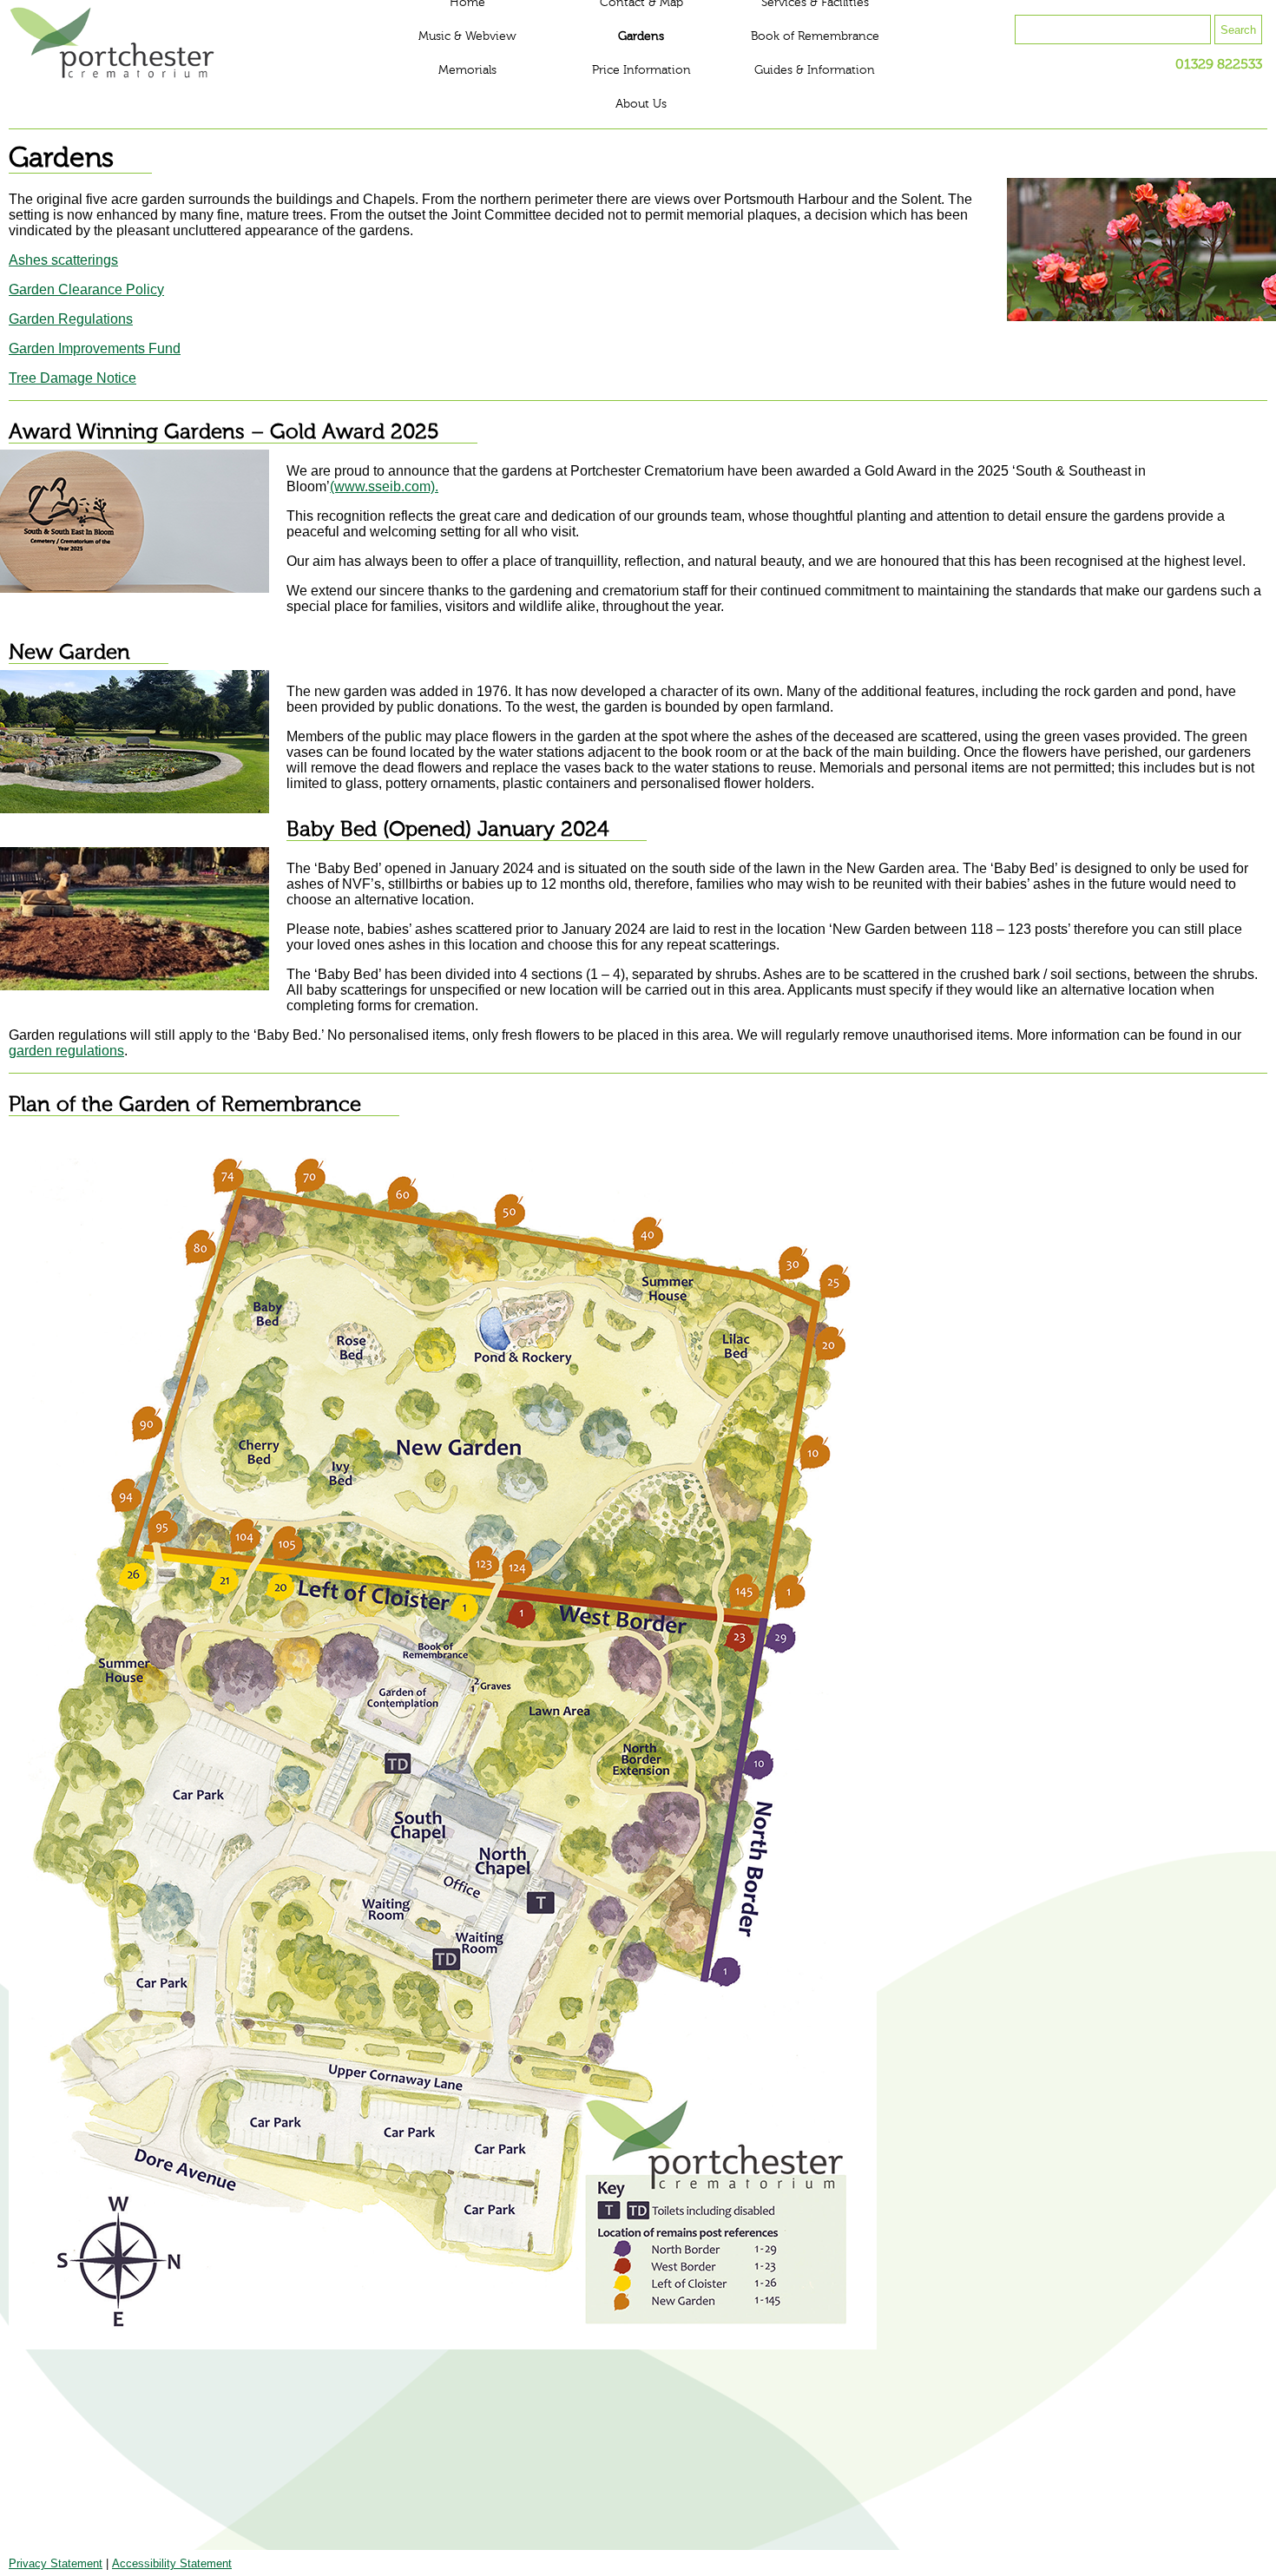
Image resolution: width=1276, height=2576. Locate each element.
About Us (641, 104)
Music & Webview (467, 36)
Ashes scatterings (63, 260)
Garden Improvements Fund (95, 348)
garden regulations (66, 1051)
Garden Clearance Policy (86, 289)
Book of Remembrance (815, 36)
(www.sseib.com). (384, 486)
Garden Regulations (71, 319)
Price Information (641, 70)
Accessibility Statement (172, 2563)
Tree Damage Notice (72, 378)
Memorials (467, 70)
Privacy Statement (56, 2563)
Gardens (641, 36)
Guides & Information (815, 70)
